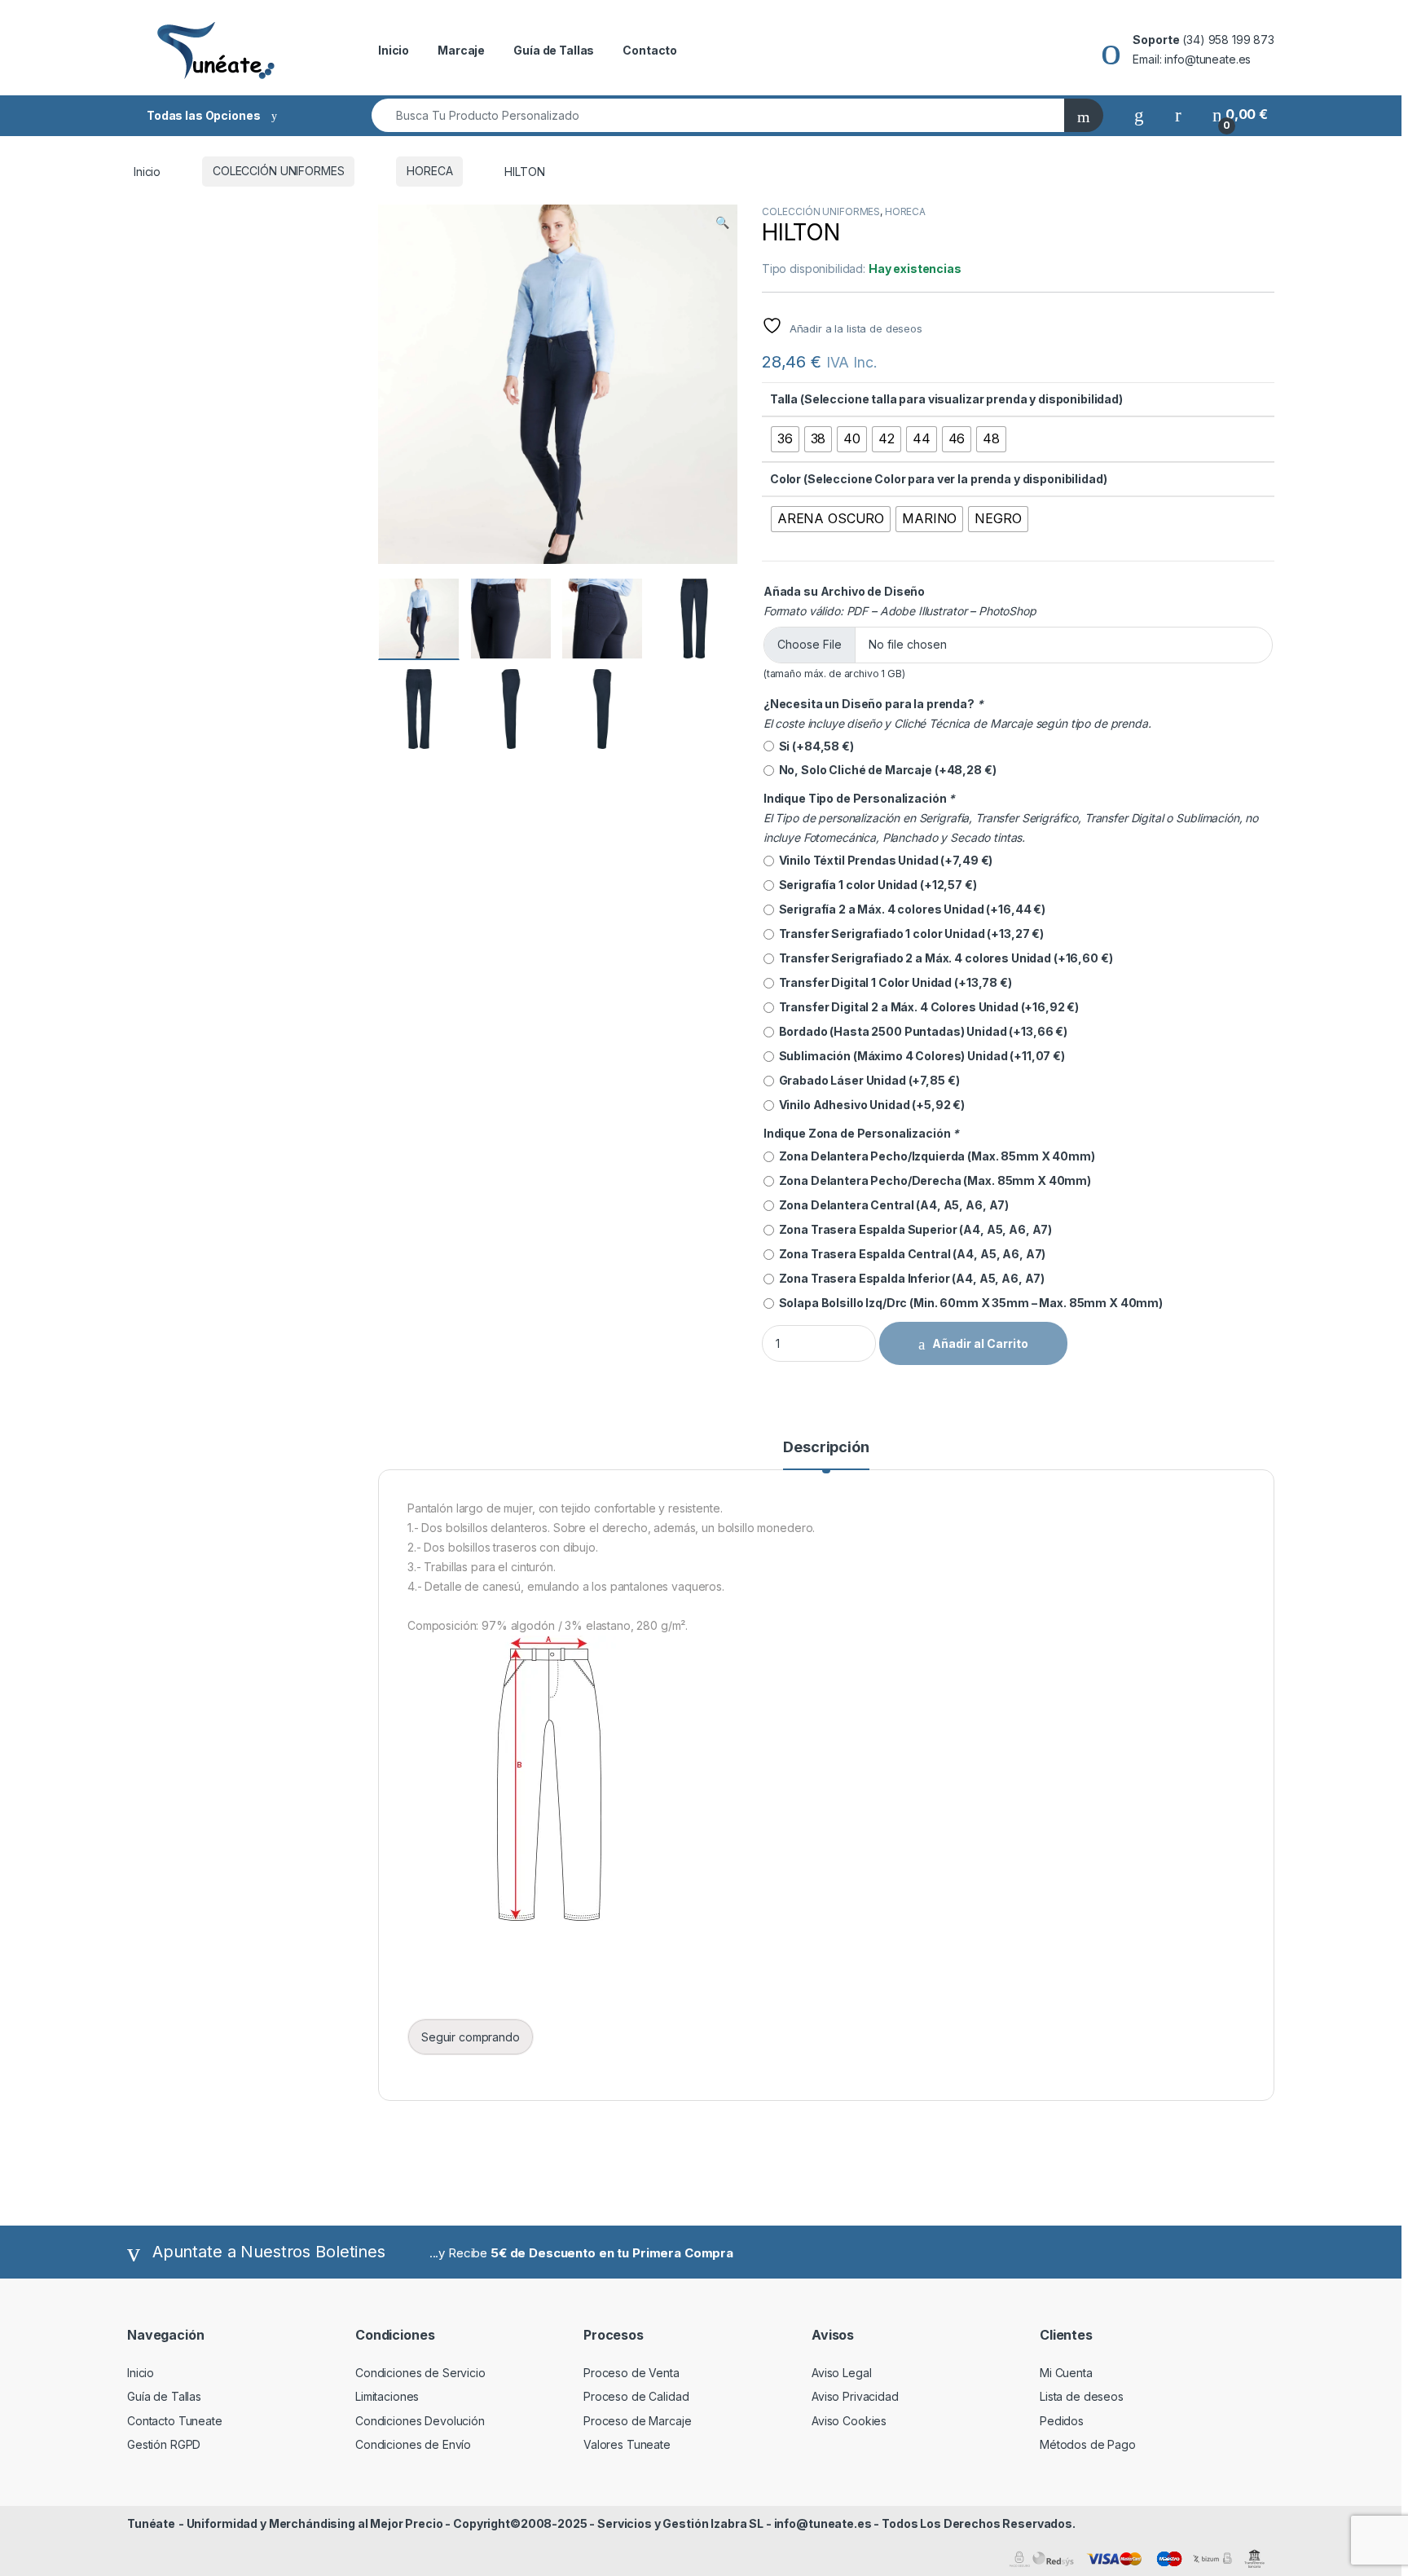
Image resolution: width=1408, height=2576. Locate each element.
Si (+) (814, 746)
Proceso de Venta (631, 2373)
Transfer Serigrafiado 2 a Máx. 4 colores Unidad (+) (944, 958)
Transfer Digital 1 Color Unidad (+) (893, 982)
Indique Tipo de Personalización (859, 798)
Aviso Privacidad (855, 2396)
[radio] (785, 439)
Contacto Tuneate (175, 2421)
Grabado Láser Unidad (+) (867, 1080)
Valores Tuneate (627, 2444)
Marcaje (461, 50)
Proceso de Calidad (636, 2396)
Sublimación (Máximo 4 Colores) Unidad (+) (920, 1056)
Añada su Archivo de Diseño (844, 591)
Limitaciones (387, 2396)
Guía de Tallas (554, 50)
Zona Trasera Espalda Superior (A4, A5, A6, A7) (913, 1229)
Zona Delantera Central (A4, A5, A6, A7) (891, 1205)
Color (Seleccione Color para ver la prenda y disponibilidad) (939, 479)
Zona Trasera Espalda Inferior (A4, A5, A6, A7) (909, 1278)
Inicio (394, 50)
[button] (722, 222)
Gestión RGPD (164, 2444)
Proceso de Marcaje (637, 2421)
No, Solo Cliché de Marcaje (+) (885, 770)
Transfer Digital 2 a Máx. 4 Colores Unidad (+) (926, 1007)
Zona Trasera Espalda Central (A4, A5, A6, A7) (910, 1254)
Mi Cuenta (1066, 2373)
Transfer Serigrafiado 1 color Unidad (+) (909, 934)
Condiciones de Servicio (420, 2373)
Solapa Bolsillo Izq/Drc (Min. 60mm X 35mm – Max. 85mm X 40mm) (968, 1303)
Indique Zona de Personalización (861, 1133)
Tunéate (151, 2523)
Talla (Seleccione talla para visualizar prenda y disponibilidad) (946, 399)
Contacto (650, 50)
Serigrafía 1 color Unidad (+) (876, 885)
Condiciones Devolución (420, 2421)
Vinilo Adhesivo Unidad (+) (869, 1105)
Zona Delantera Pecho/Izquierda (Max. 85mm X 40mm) (935, 1156)
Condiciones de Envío (413, 2444)
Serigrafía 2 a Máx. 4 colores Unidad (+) (910, 909)
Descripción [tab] (826, 1448)
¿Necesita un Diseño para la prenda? (873, 704)
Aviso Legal (841, 2373)
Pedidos (1062, 2421)
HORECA (429, 171)
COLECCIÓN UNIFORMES (278, 171)
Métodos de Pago (1088, 2444)
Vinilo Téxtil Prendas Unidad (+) (883, 860)
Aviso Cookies (849, 2421)
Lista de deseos (1082, 2396)
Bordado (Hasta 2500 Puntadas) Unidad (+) (921, 1031)
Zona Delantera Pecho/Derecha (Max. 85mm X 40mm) (933, 1180)
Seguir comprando (471, 2037)
